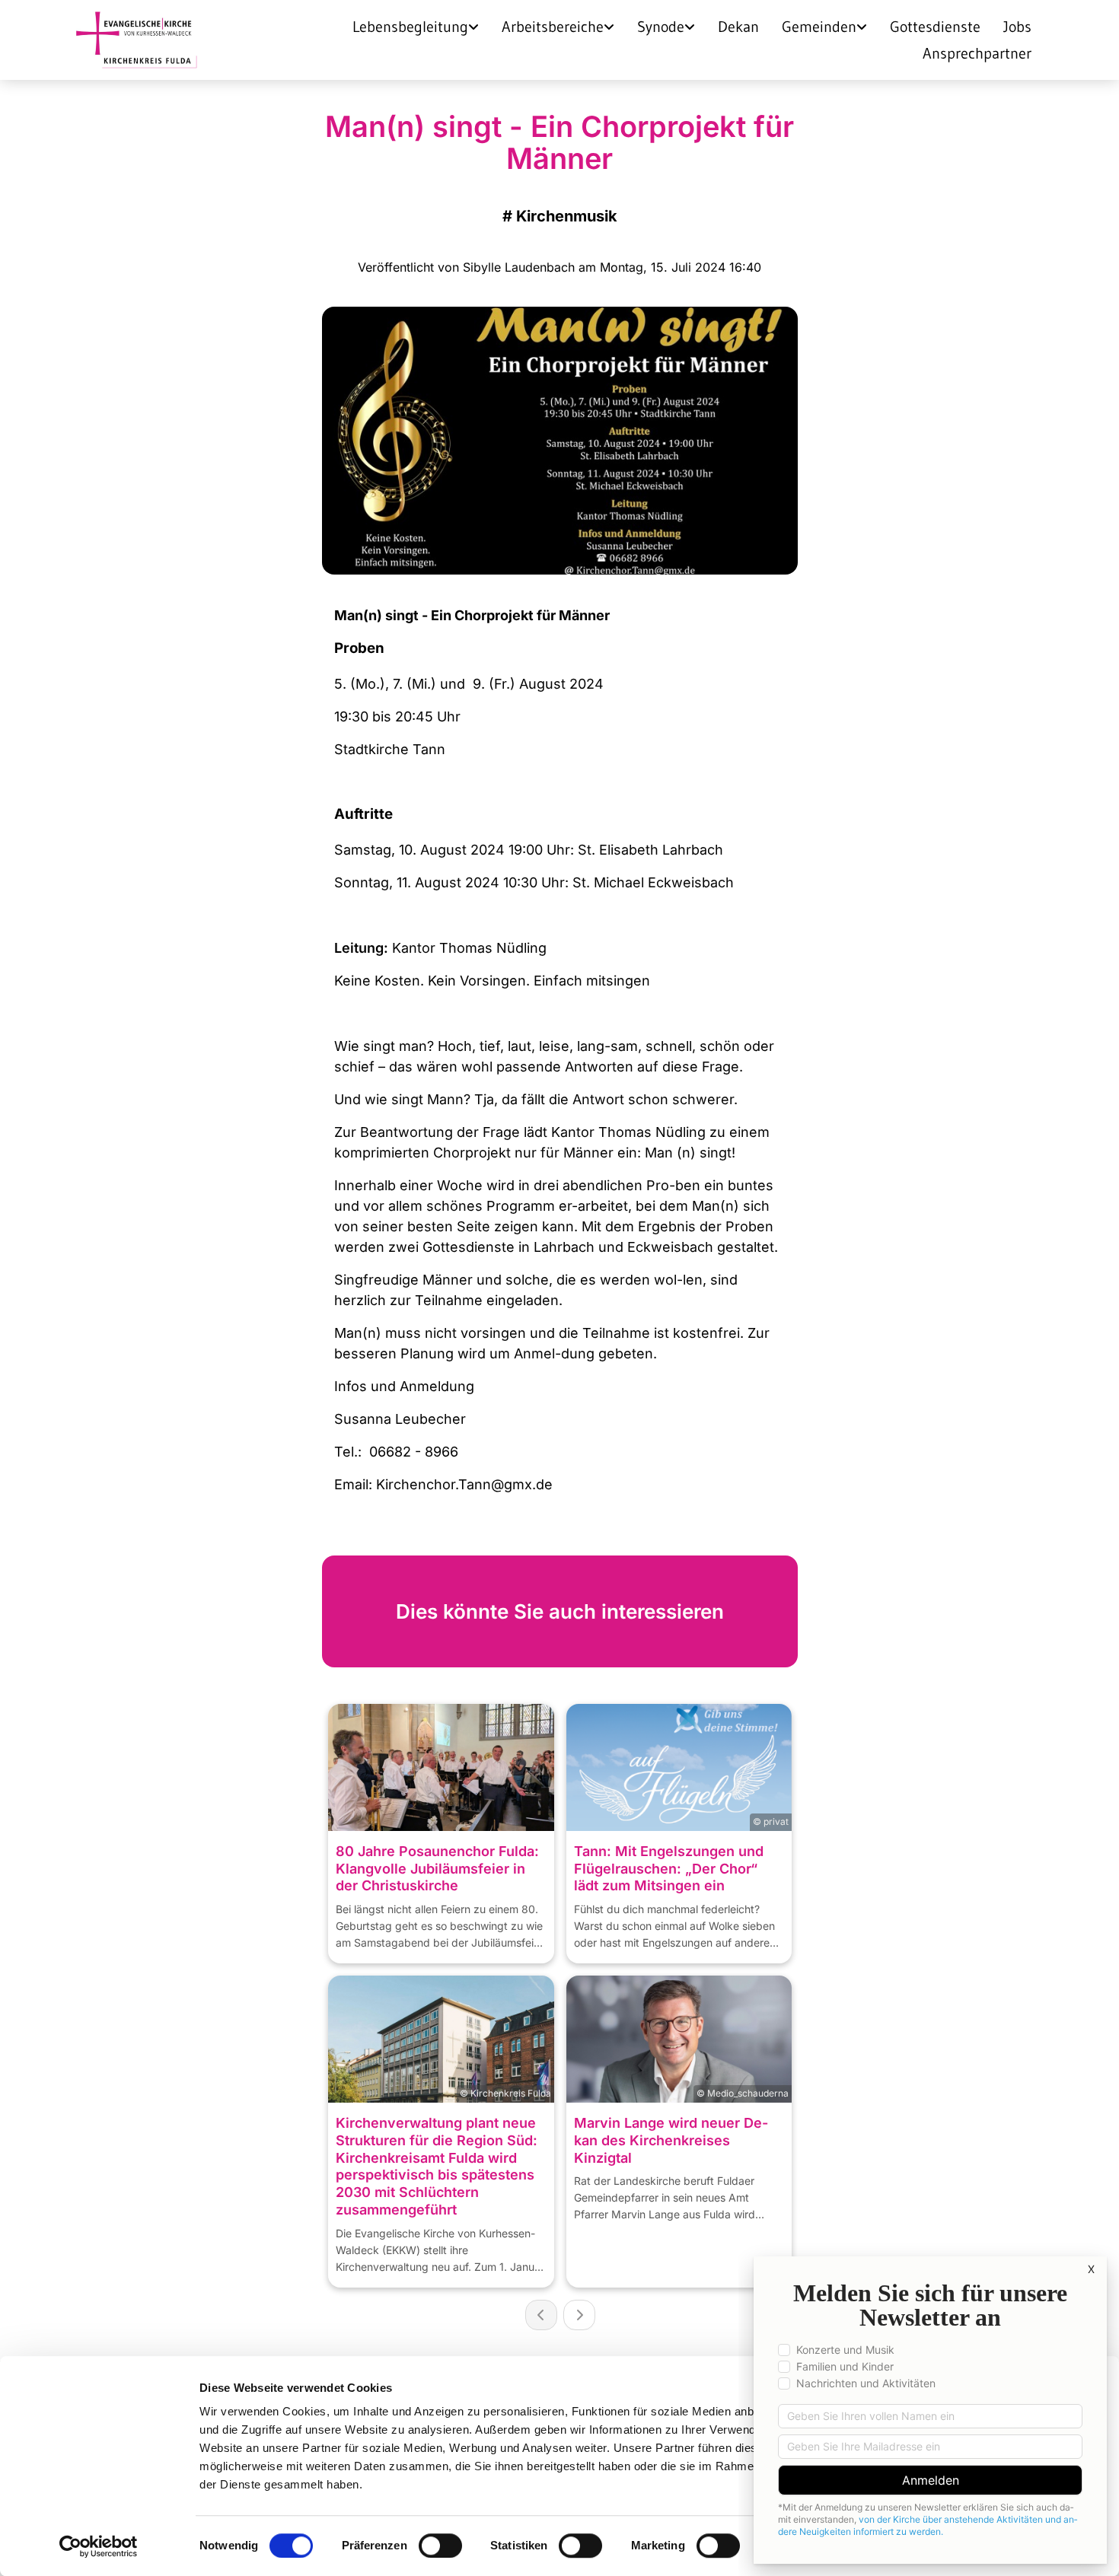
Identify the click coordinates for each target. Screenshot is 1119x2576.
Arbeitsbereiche (553, 27)
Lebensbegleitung (410, 27)
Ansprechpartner (977, 53)
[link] (416, 26)
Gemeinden (819, 27)
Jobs (1017, 27)
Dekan (738, 27)
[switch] (440, 2546)
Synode (661, 27)
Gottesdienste (935, 27)
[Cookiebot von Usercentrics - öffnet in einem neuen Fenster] (99, 2546)
